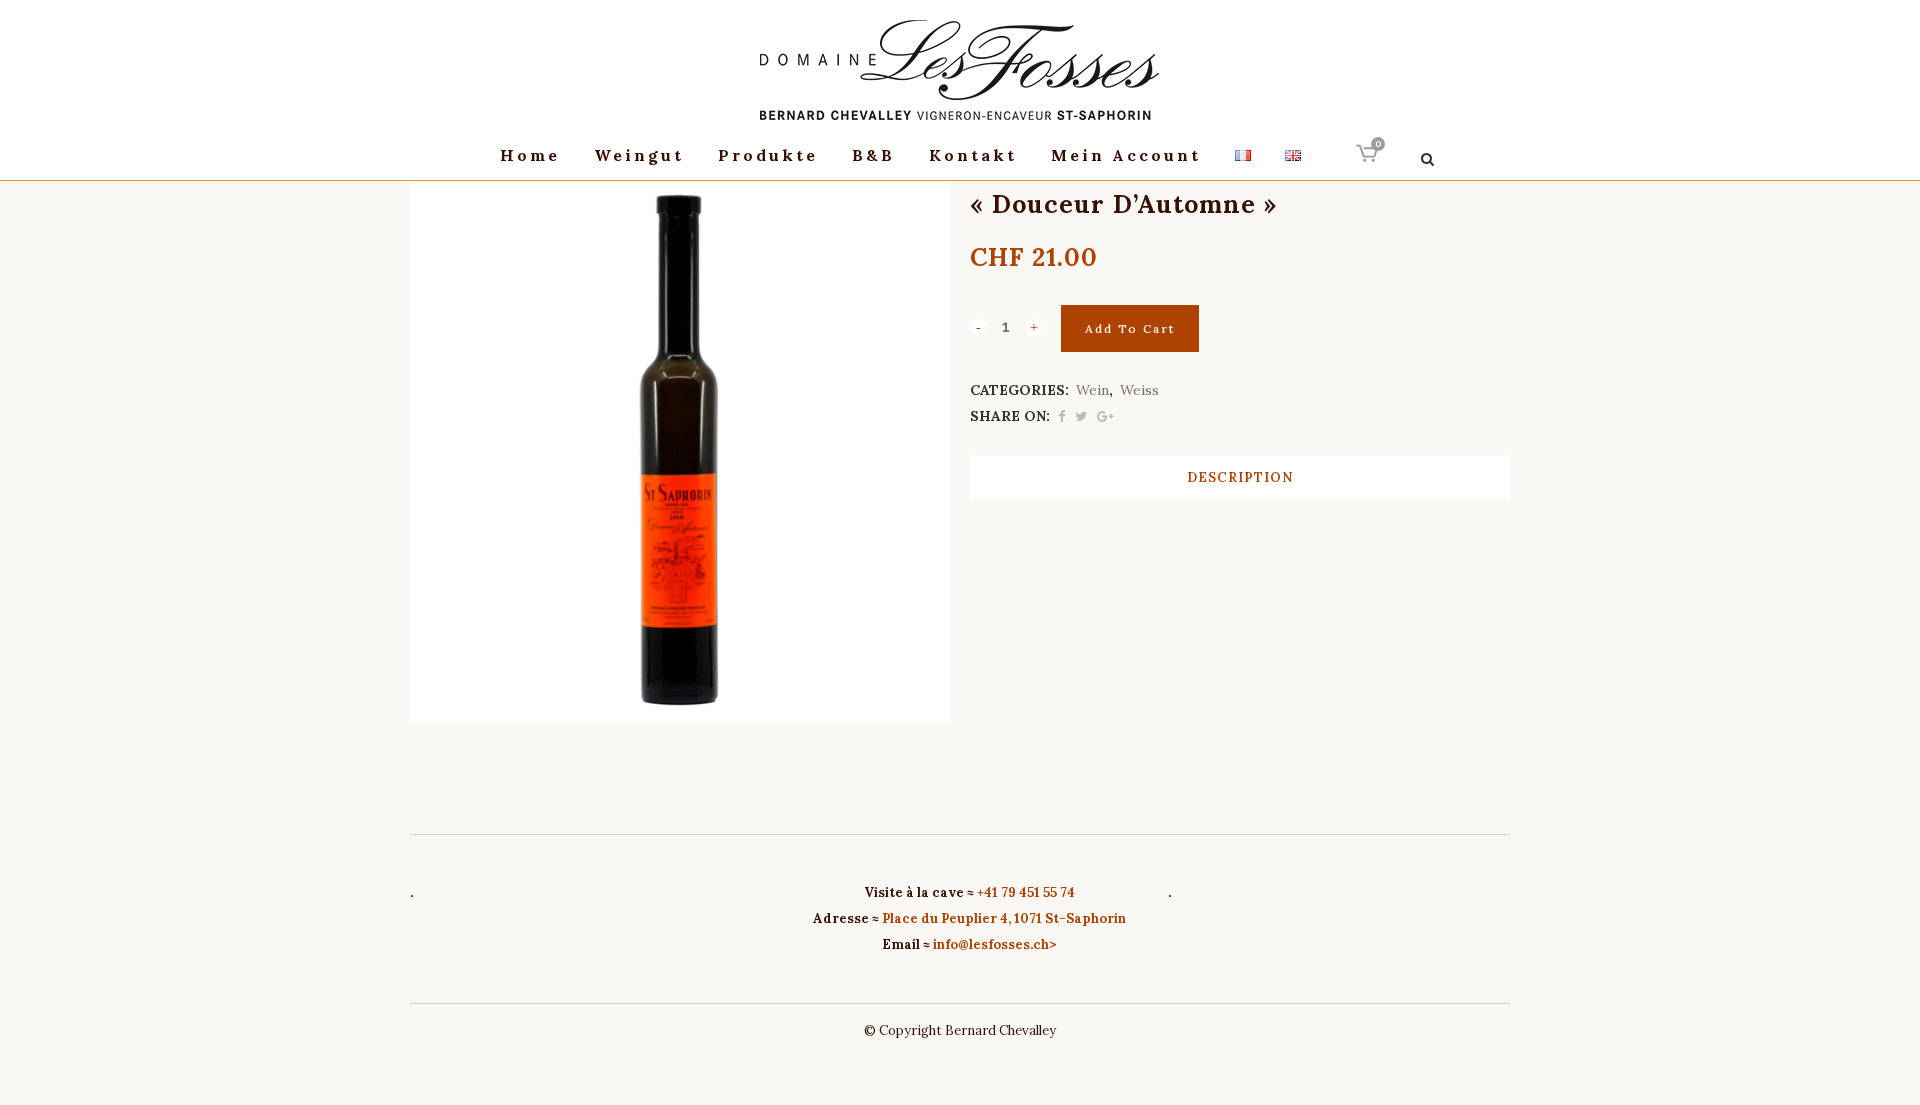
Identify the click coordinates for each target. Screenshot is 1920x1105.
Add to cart (1130, 328)
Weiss (1139, 390)
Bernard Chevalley (1000, 1030)
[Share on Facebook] (1061, 416)
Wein (1092, 390)
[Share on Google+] (1105, 416)
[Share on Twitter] (1081, 416)
